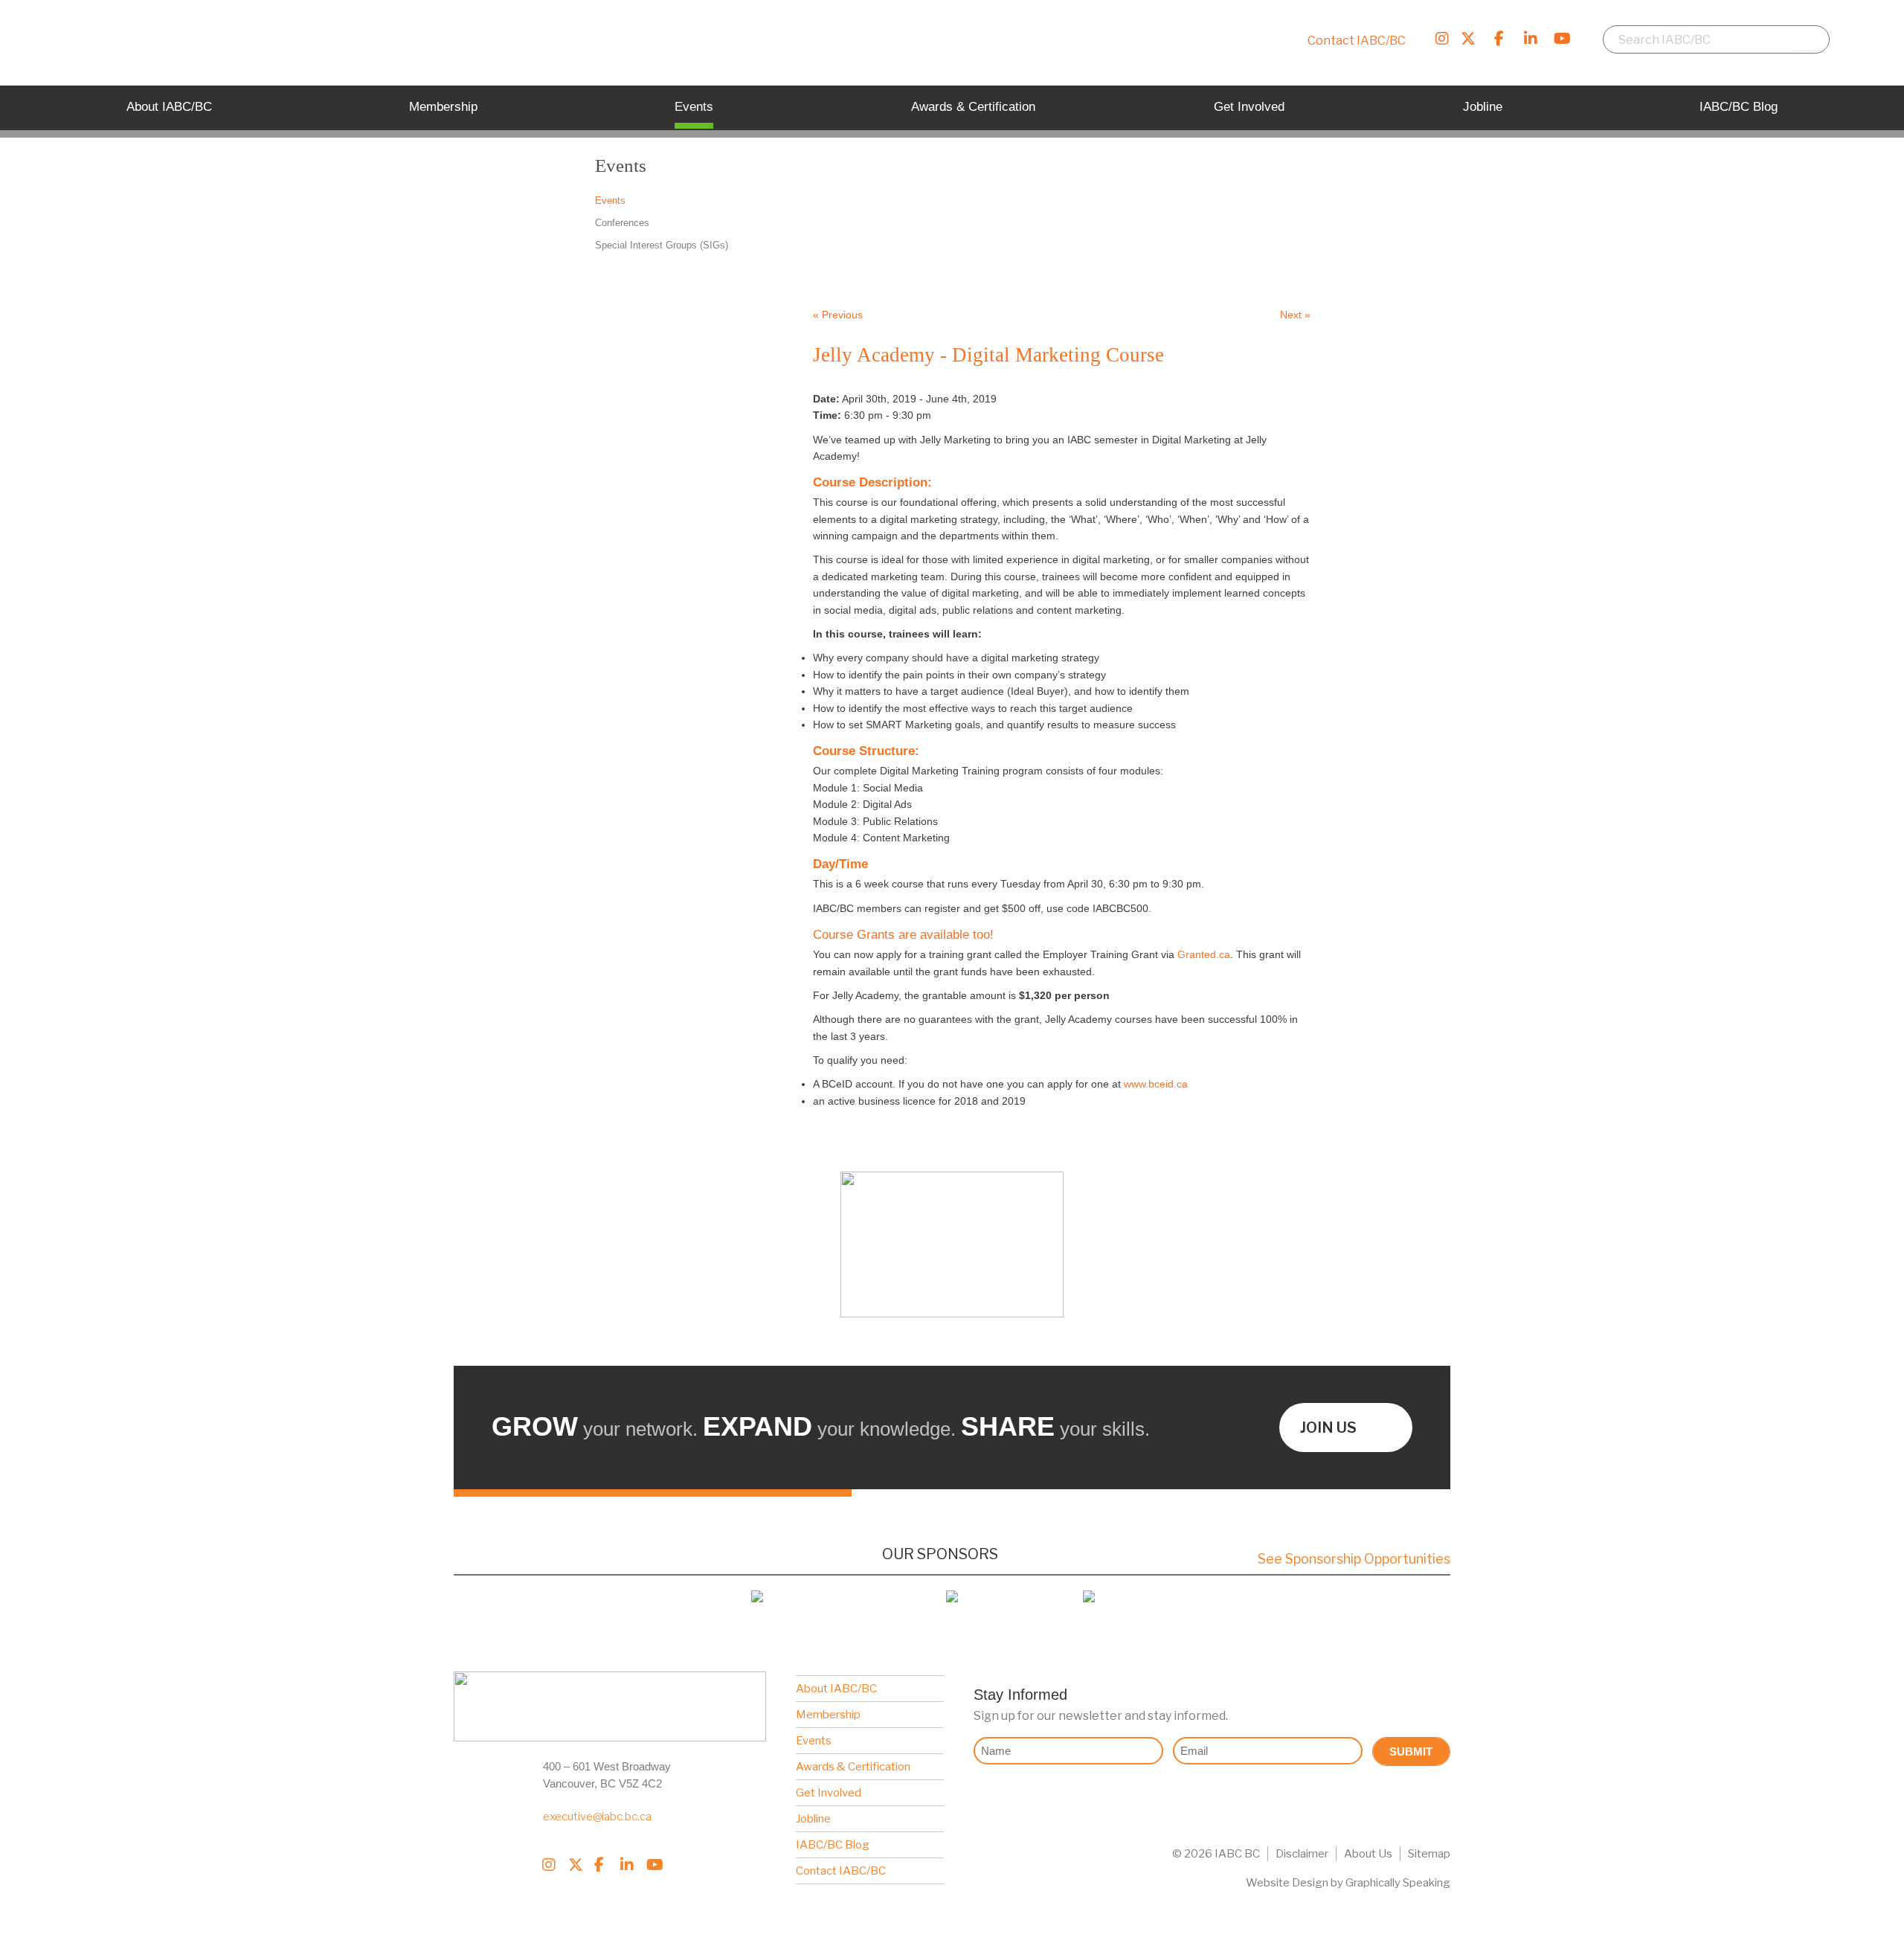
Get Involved (829, 1793)
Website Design (1287, 1883)
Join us (1328, 1428)
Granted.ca (1204, 954)
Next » (1295, 315)
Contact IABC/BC (1357, 41)
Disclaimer (1302, 1854)
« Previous (838, 315)
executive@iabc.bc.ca (597, 1817)
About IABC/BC (836, 1689)
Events (814, 1741)
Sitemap (1429, 1854)
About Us (1368, 1854)
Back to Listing (1214, 263)
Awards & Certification (853, 1767)
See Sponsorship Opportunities (1354, 1559)
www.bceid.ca (1156, 1084)
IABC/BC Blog (833, 1845)
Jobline (813, 1819)
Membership (828, 1715)
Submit (1411, 1751)
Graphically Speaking (1398, 1883)
